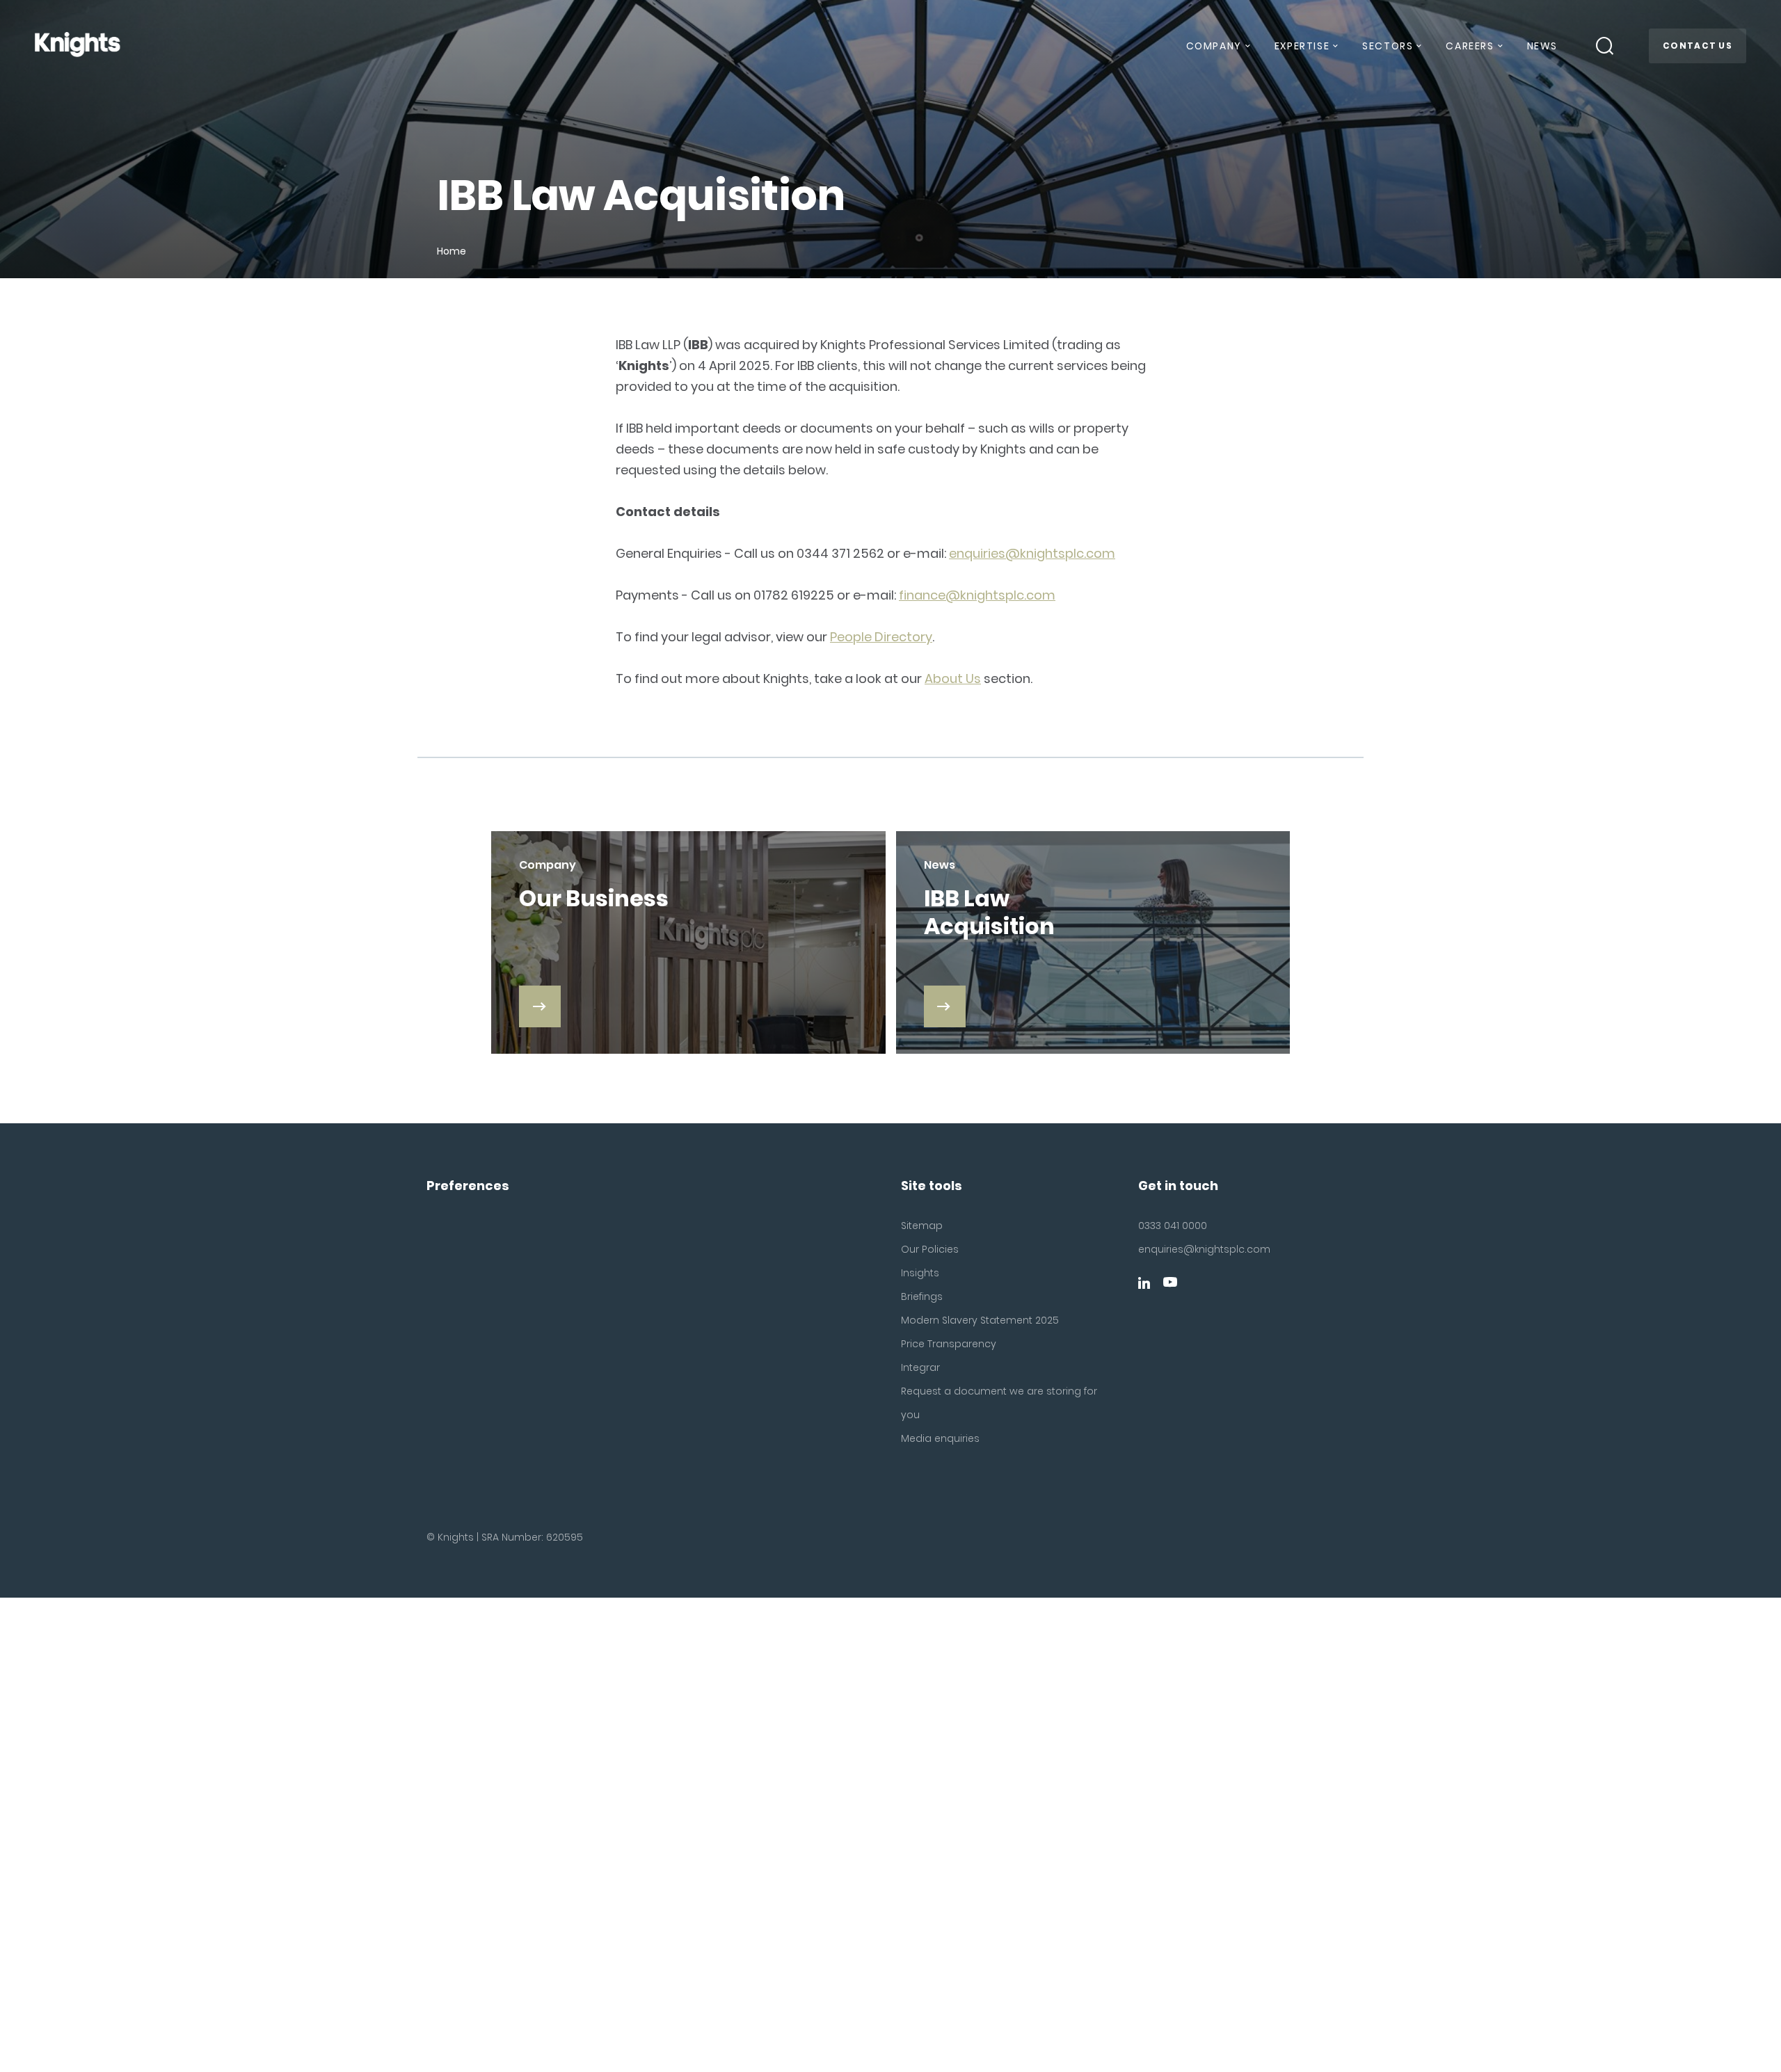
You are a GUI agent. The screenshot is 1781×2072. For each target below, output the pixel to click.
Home (452, 251)
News (1542, 46)
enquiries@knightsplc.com (1032, 553)
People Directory (881, 637)
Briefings (922, 1296)
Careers (1470, 46)
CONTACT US (1698, 46)
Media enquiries (940, 1438)
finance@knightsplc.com (977, 595)
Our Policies (930, 1249)
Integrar (920, 1367)
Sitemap (922, 1226)
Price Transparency (949, 1344)
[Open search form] (1605, 46)
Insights (920, 1273)
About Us (953, 678)
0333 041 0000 (1173, 1226)
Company (1214, 46)
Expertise (1302, 46)
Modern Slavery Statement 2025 (980, 1320)
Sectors (1388, 46)
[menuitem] (1217, 51)
